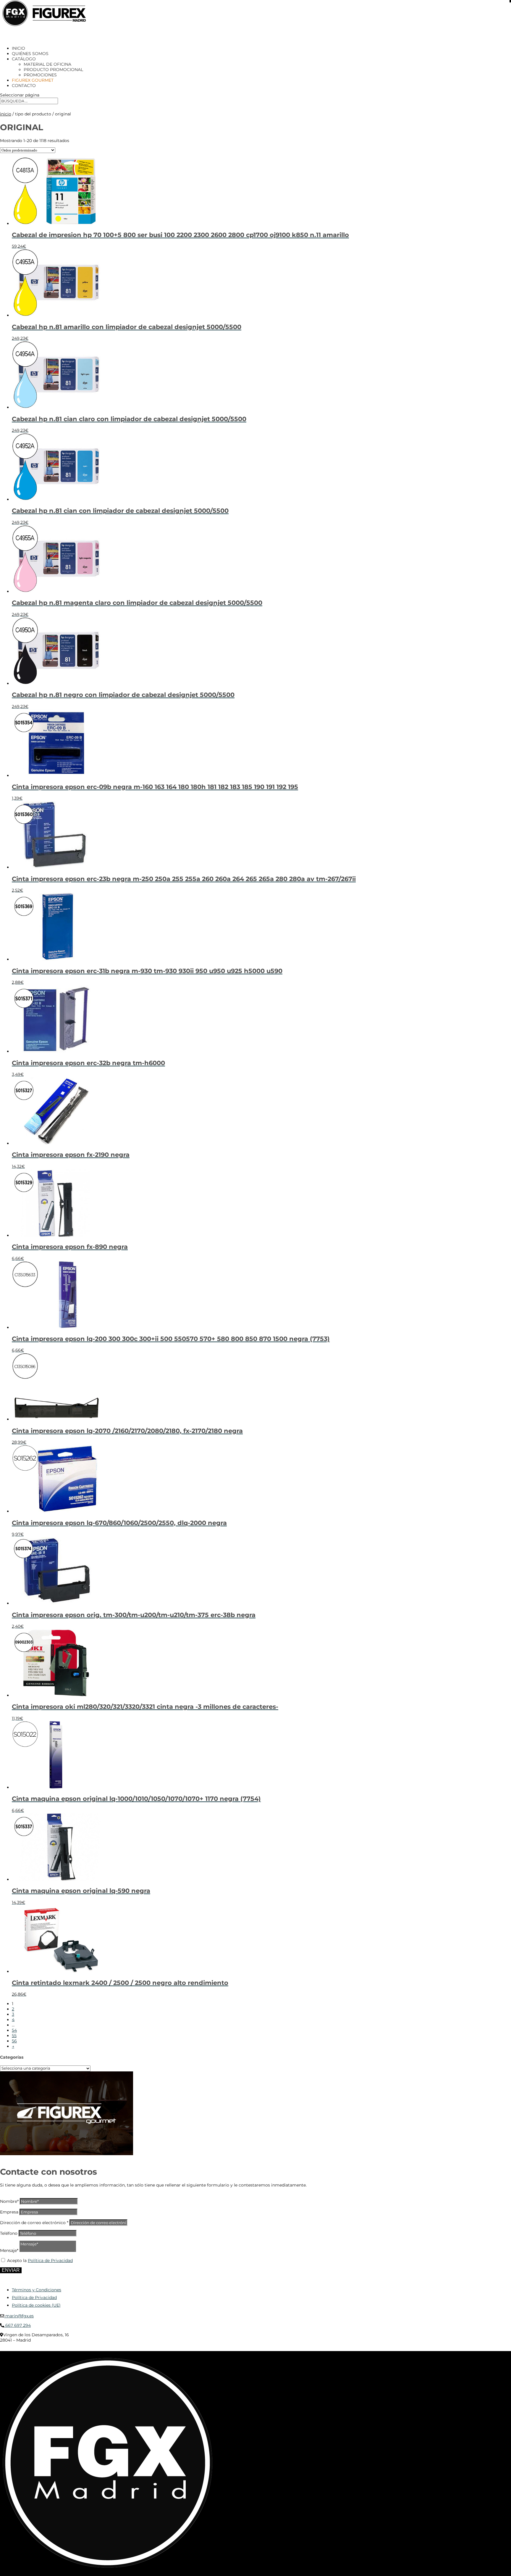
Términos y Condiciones (37, 2290)
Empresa (9, 2212)
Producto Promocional (53, 70)
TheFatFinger (108, 2349)
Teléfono (9, 2233)
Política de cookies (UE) (36, 2305)
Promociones (40, 75)
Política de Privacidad (50, 2261)
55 (14, 2036)
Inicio (6, 114)
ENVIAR (11, 2270)
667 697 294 (17, 2325)
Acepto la (40, 2261)
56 (14, 2041)
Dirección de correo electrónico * (34, 2223)
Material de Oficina (47, 64)
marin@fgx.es (19, 2316)
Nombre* (9, 2201)
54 (14, 2030)
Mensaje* (9, 2250)
